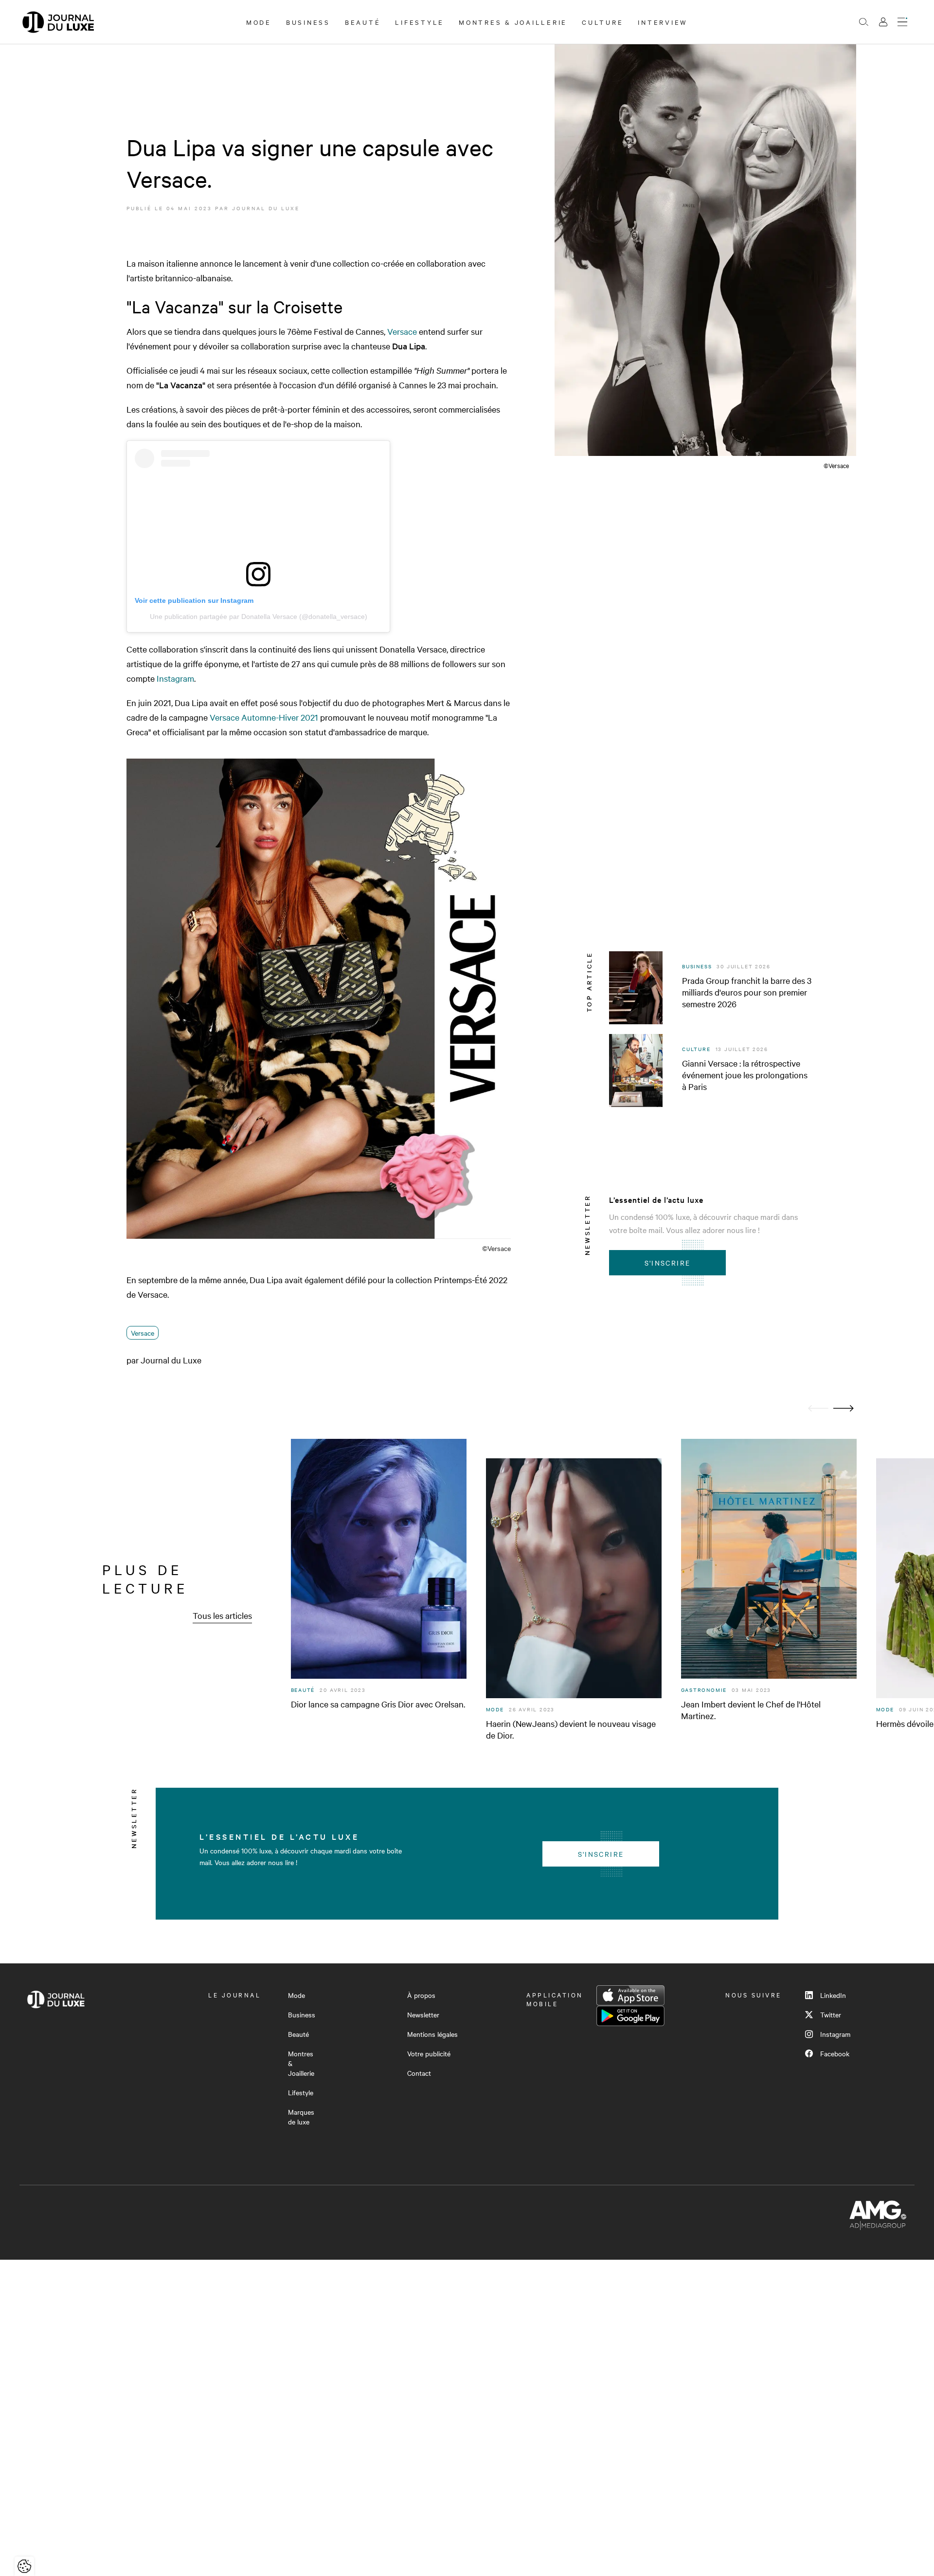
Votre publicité (429, 2053)
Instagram (174, 678)
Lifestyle (420, 22)
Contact (419, 2073)
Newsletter (423, 2014)
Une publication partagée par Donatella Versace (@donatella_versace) (259, 617)
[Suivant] (844, 1408)
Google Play (630, 2016)
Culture (602, 22)
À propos (421, 1995)
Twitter (831, 2014)
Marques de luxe (301, 2117)
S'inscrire (668, 1263)
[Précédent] (818, 1408)
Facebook (835, 2053)
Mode (259, 22)
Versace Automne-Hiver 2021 (264, 717)
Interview (663, 22)
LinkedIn (833, 1995)
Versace (402, 331)
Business (308, 22)
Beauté (363, 22)
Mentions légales (432, 2034)
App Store (630, 1995)
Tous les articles (222, 1615)
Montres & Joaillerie (513, 22)
